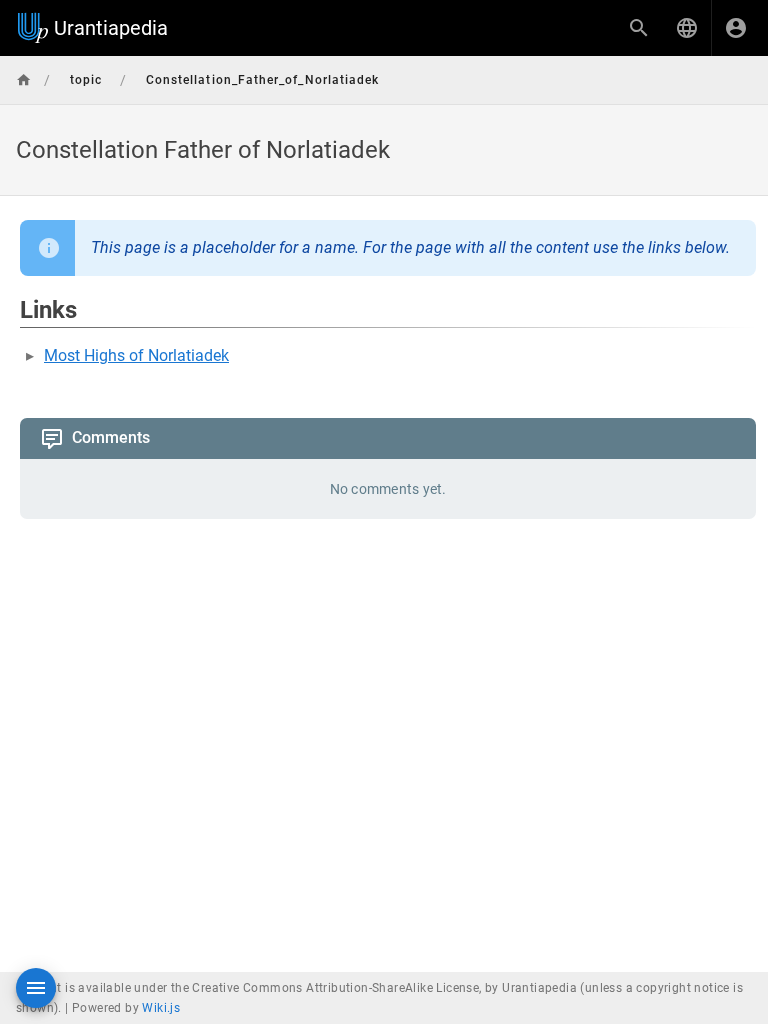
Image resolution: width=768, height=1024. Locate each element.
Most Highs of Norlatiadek (136, 355)
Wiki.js (161, 1008)
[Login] (736, 28)
